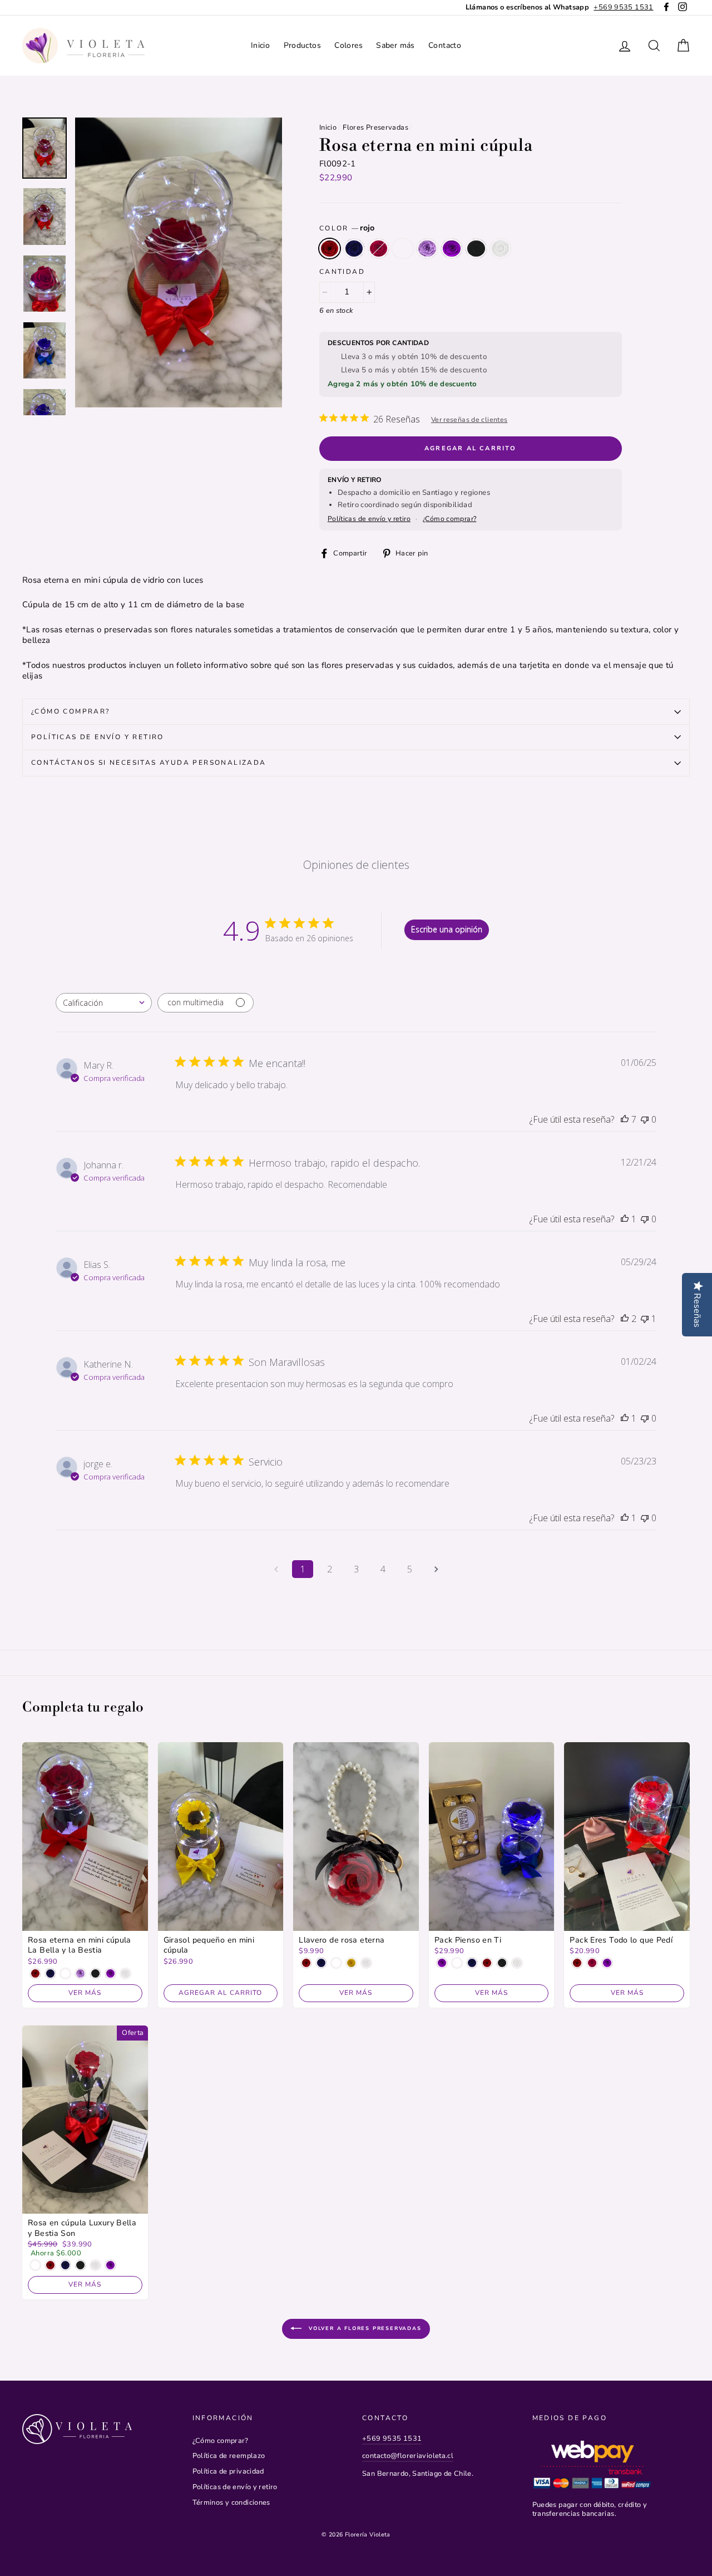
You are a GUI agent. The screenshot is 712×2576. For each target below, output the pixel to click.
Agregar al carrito (220, 1993)
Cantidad (342, 272)
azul (354, 249)
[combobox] (104, 1003)
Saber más (395, 45)
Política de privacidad (228, 2471)
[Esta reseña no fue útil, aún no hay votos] (645, 1119)
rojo (330, 249)
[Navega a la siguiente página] (436, 1569)
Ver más (85, 1993)
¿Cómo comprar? (449, 519)
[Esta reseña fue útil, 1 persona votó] (625, 1219)
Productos (302, 45)
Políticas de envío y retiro (369, 519)
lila (427, 249)
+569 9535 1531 (392, 2439)
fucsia (379, 249)
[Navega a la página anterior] (276, 1569)
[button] (179, 262)
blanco (501, 249)
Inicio (260, 45)
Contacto (445, 45)
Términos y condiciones (231, 2503)
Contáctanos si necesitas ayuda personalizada (149, 763)
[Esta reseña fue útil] (625, 1119)
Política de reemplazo (229, 2456)
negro (476, 249)
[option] (560, 8)
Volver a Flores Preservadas (364, 2328)
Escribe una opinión (447, 929)
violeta (452, 249)
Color (347, 228)
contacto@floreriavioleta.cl (408, 2456)
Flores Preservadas (375, 127)
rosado (403, 249)
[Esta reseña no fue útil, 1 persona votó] (645, 1319)
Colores (348, 45)
